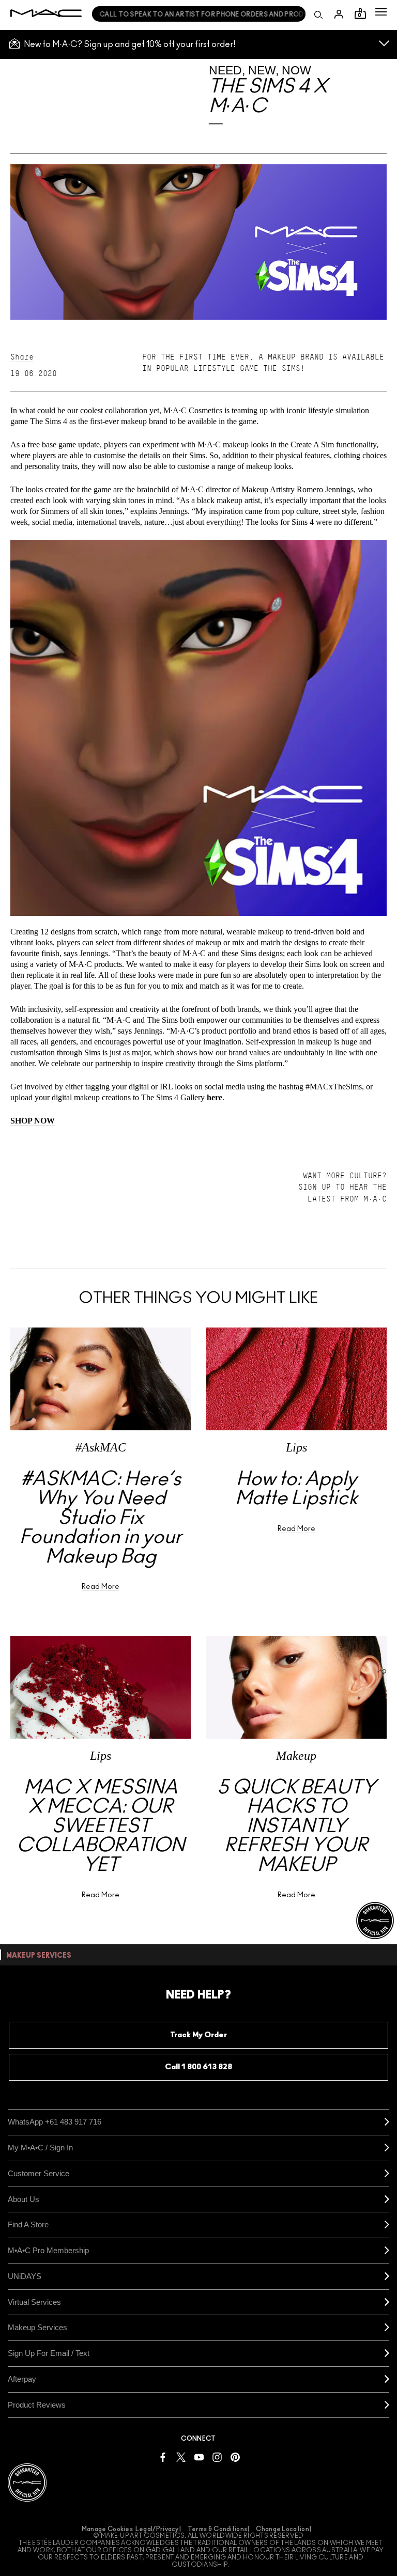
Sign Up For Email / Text (49, 2353)
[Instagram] (217, 2456)
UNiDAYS (25, 2276)
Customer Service (39, 2173)
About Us (24, 2199)
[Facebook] (163, 2456)
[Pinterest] (235, 2456)
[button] (381, 12)
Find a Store (28, 2224)
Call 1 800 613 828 (198, 2067)
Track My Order (198, 2035)
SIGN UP (315, 1187)
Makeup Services (37, 2327)
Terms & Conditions (217, 2529)
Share (22, 357)
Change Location (283, 2529)
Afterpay (22, 2379)
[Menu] (381, 12)
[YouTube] (199, 2456)
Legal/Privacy (157, 2529)
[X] (181, 2456)
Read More (101, 1587)
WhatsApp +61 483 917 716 (55, 2122)
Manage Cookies (107, 2529)
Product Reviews (37, 2405)
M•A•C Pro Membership (48, 2250)
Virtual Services (34, 2302)
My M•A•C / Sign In (40, 2148)
